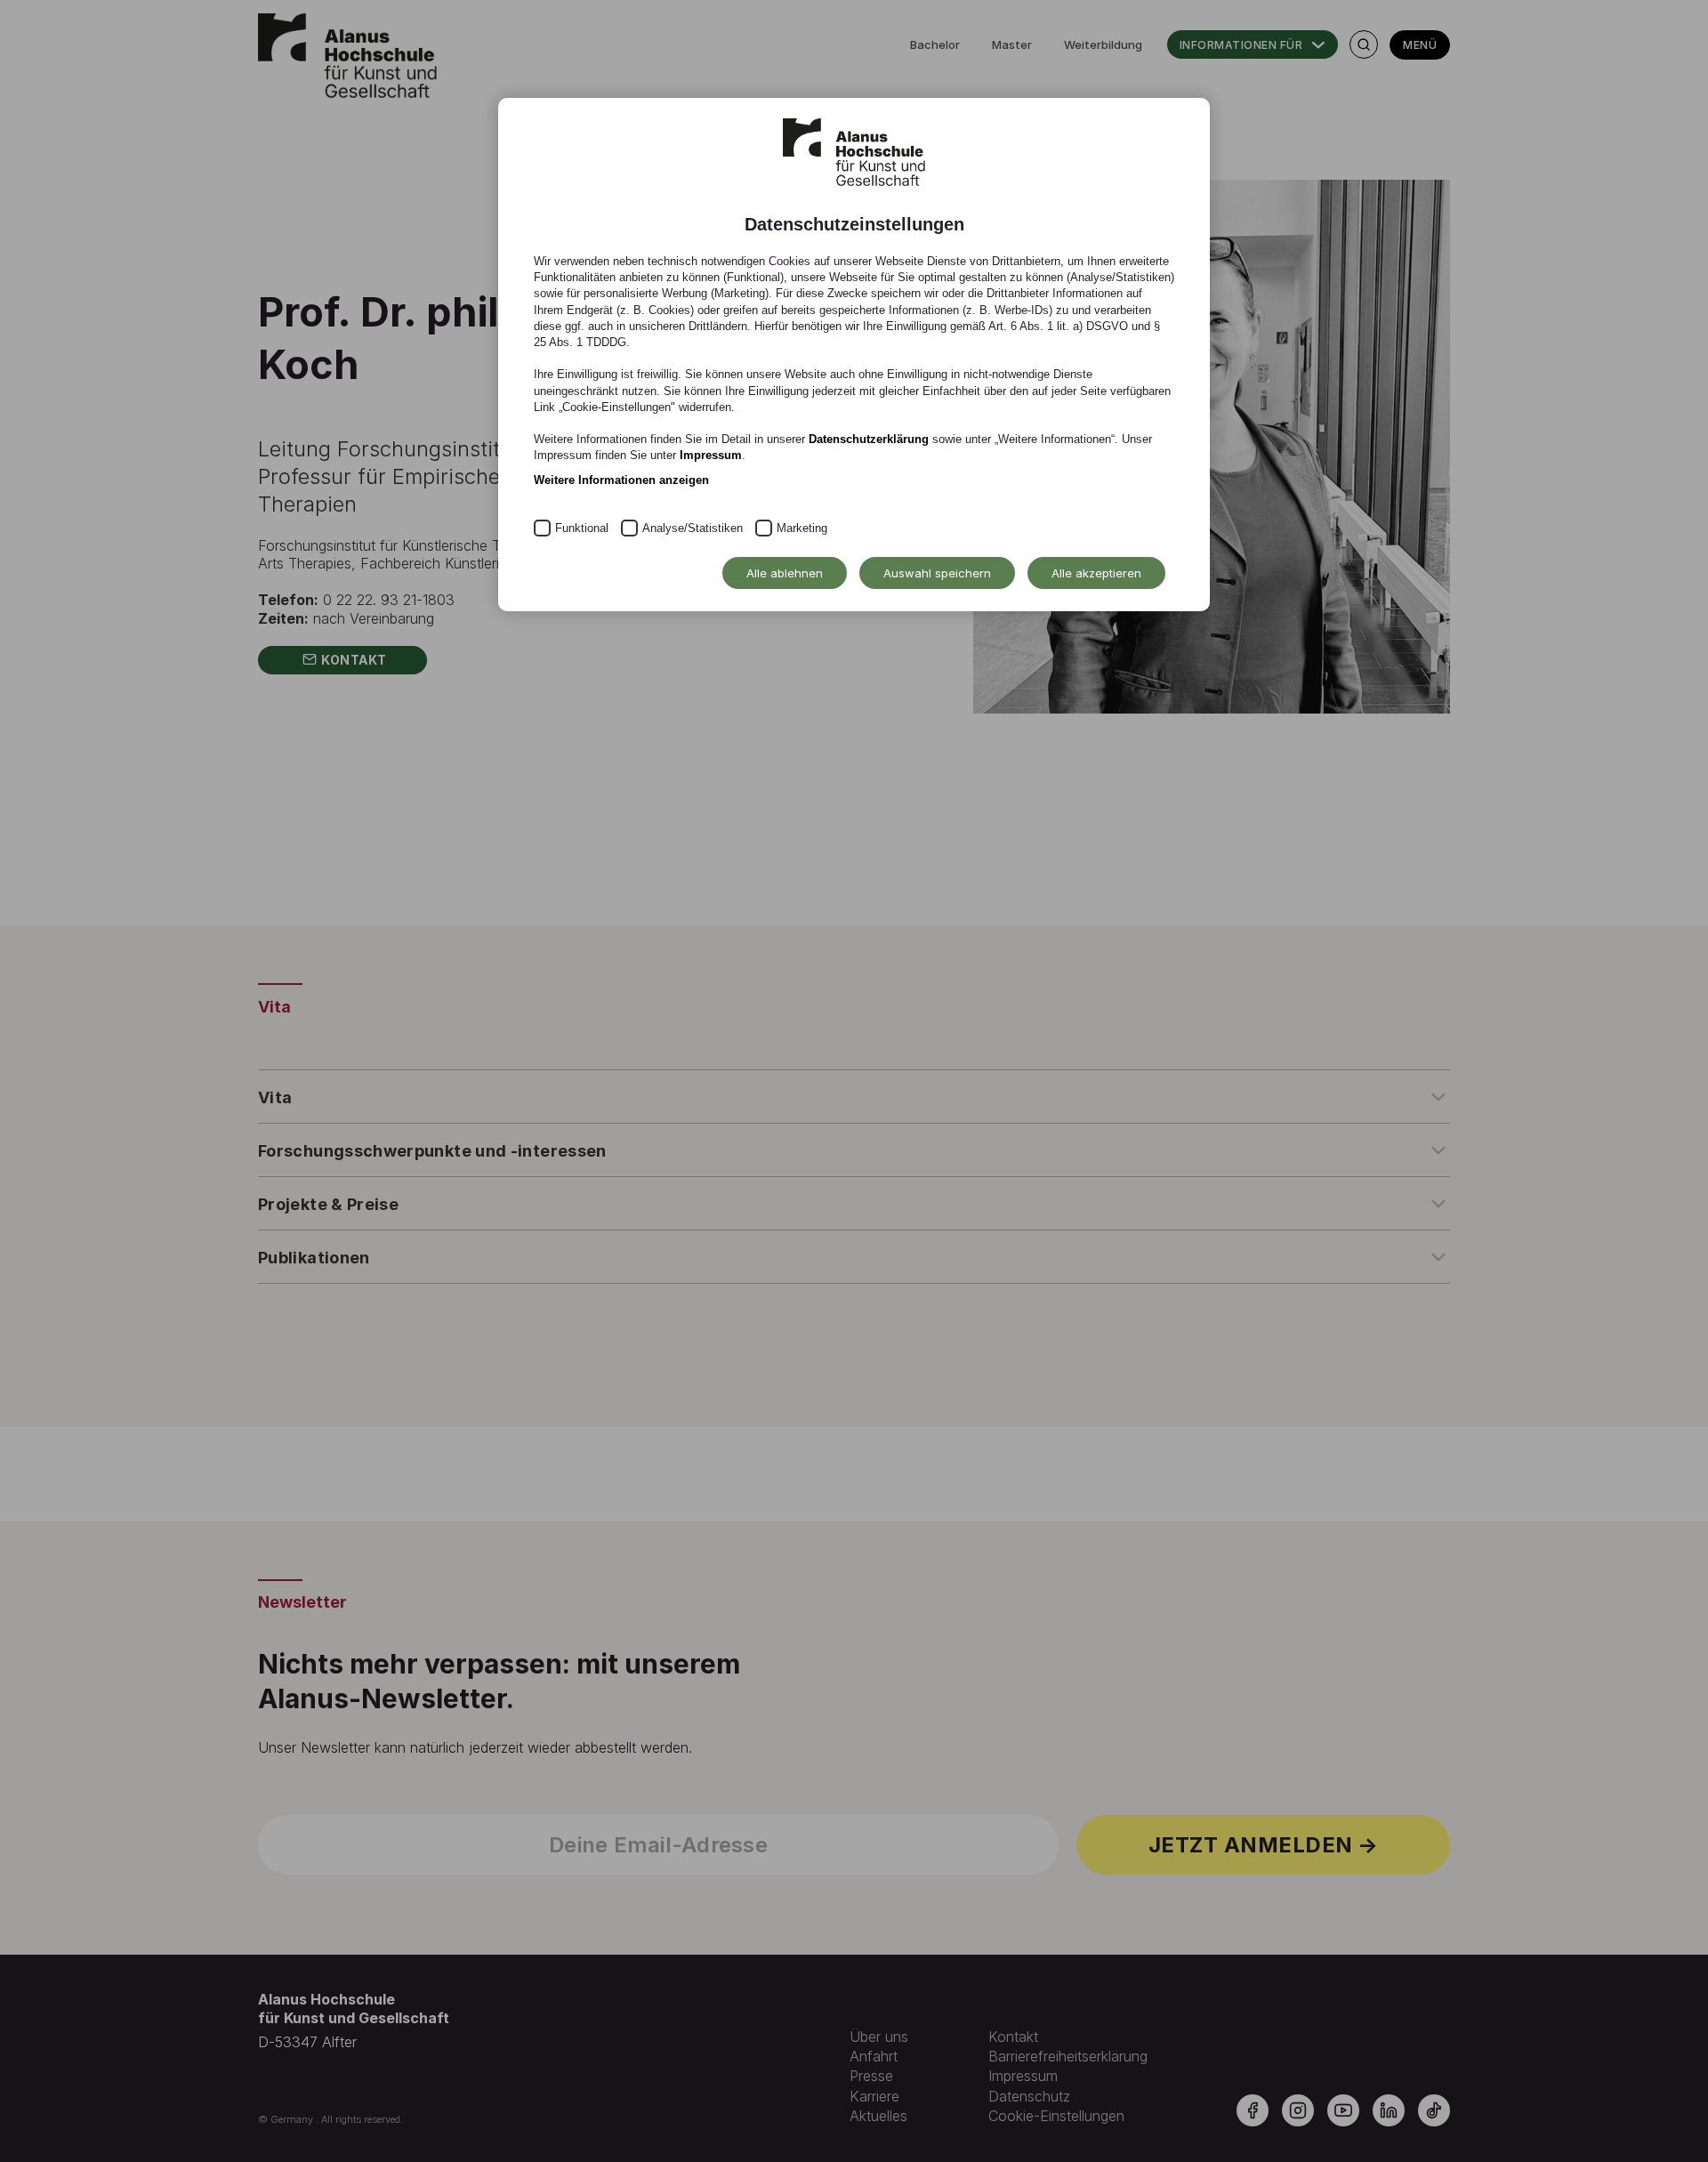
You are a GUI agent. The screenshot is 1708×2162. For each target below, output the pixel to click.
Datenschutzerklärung (869, 439)
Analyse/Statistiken (693, 528)
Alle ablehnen (785, 573)
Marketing (802, 528)
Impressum (711, 455)
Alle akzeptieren (1096, 573)
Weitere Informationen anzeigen (621, 480)
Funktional (582, 528)
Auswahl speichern (937, 573)
